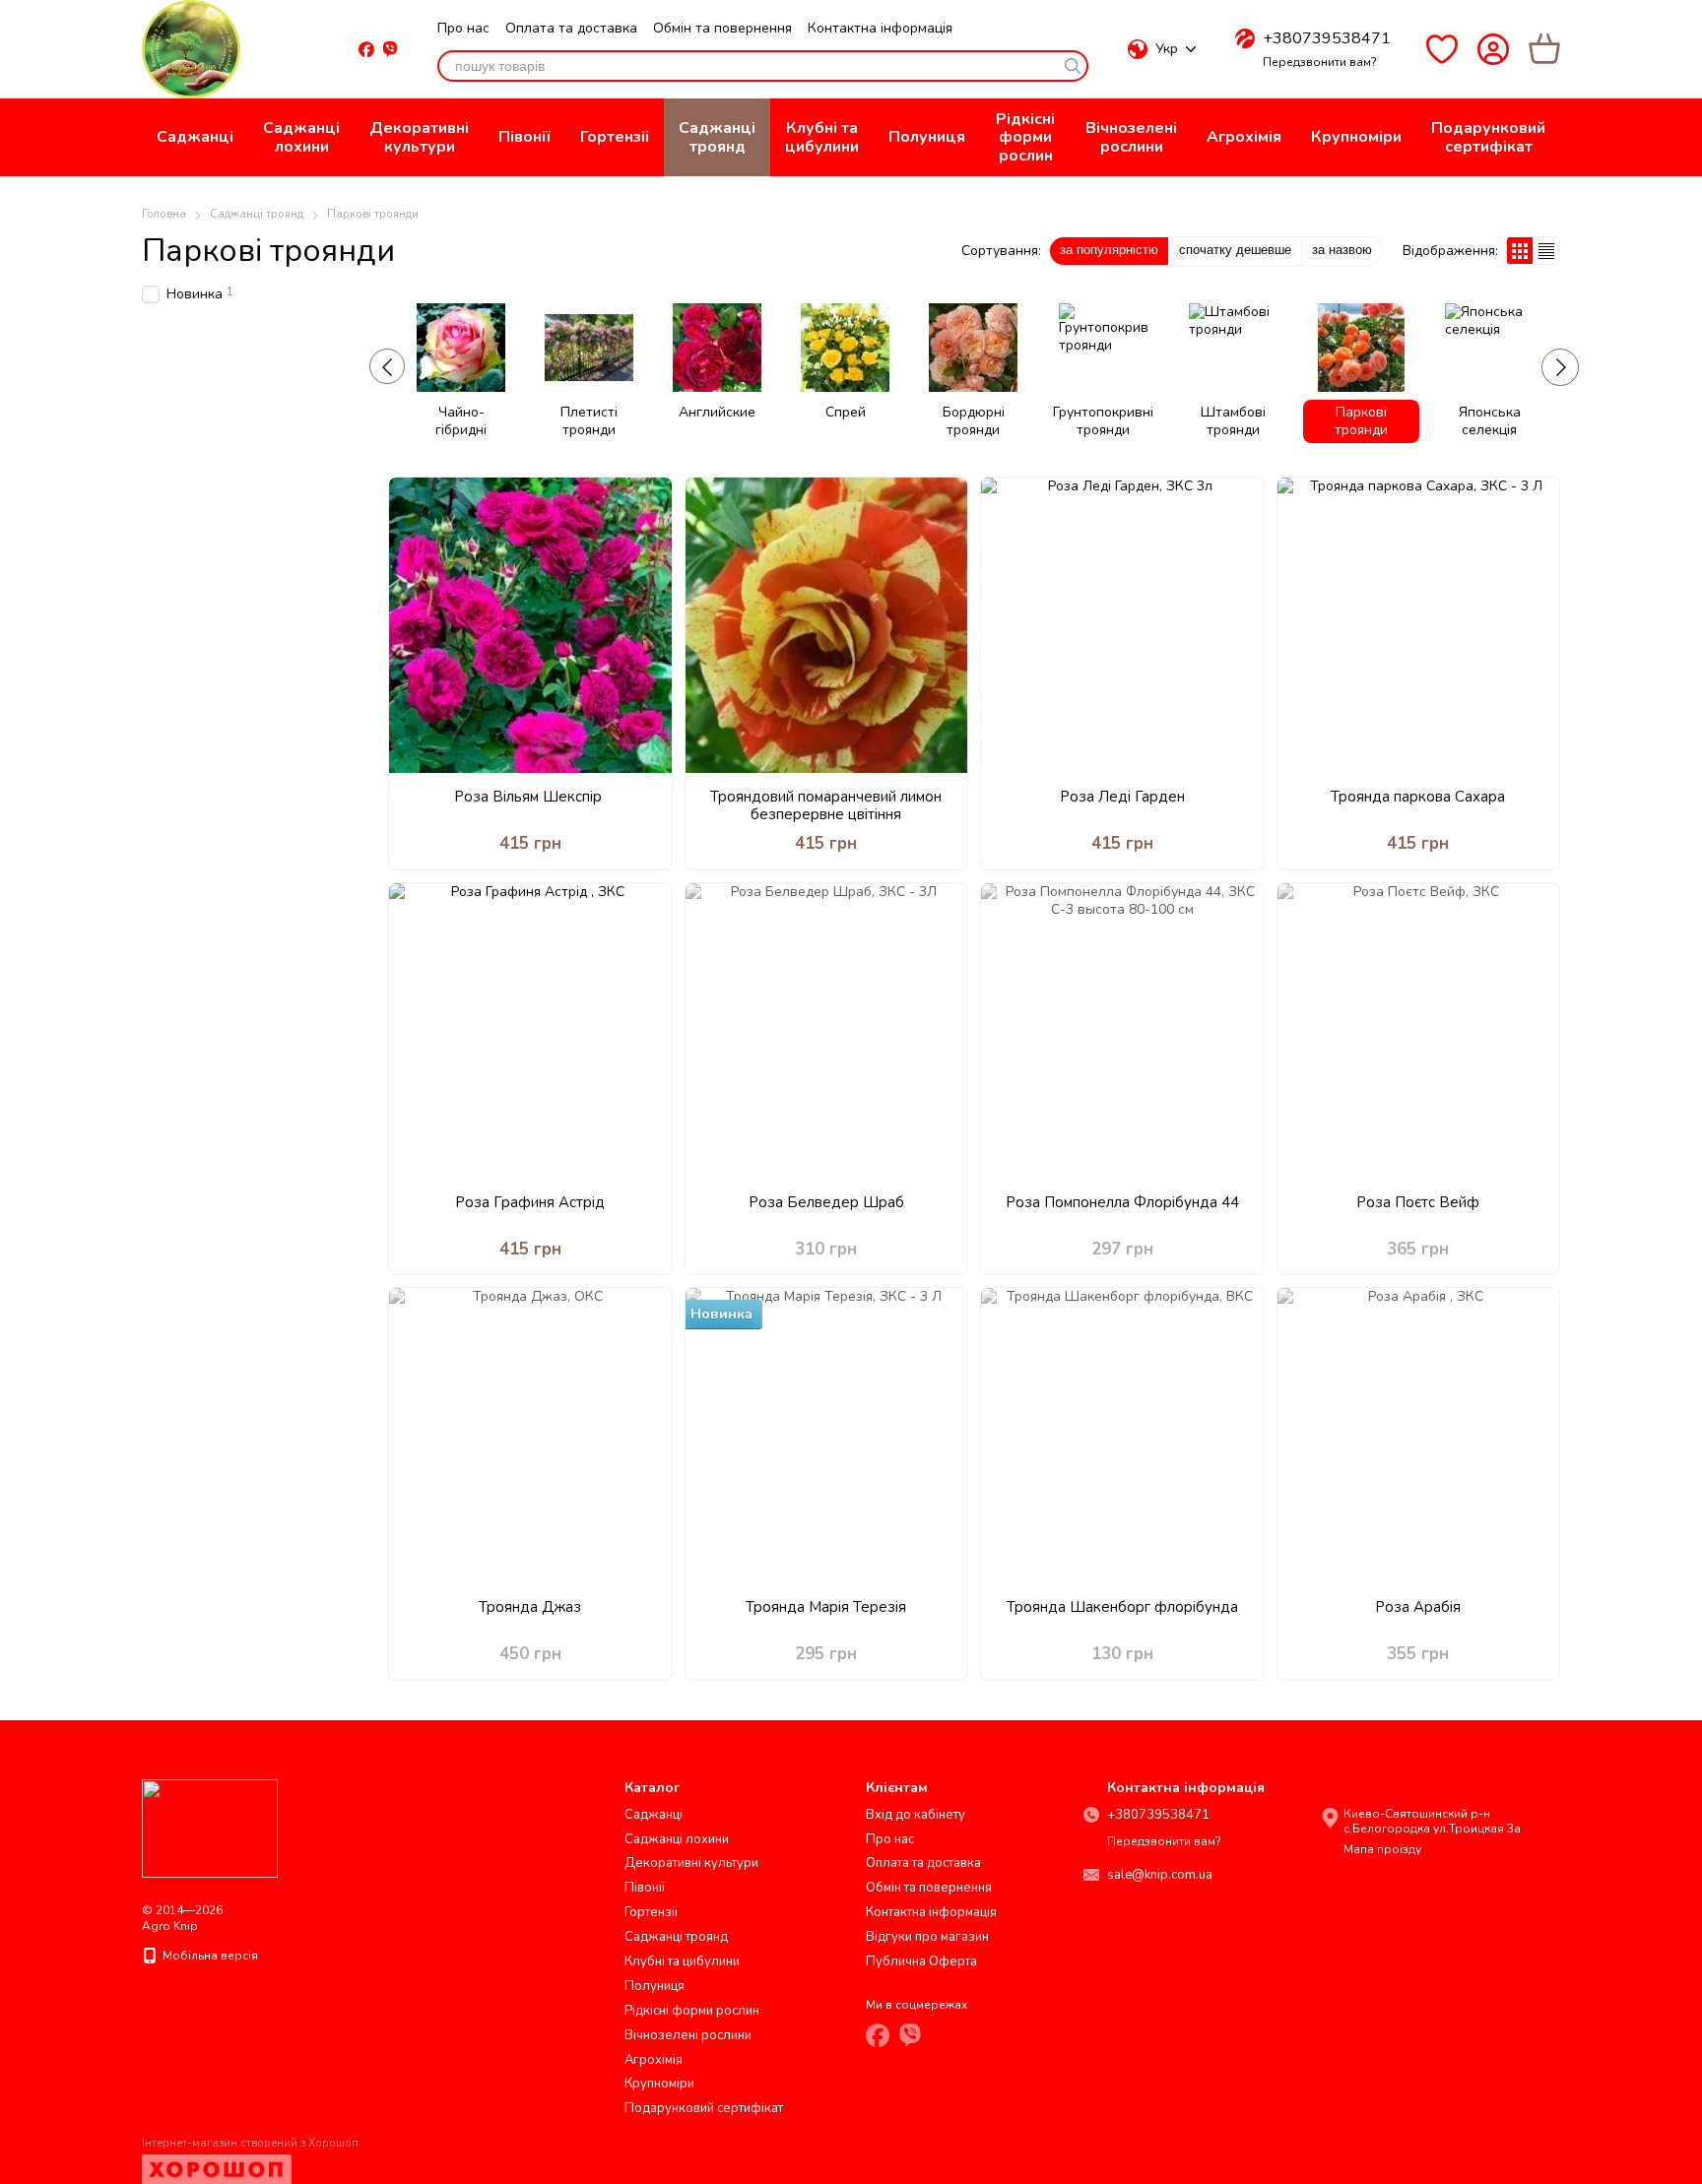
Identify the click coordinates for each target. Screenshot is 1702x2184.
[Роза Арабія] (1419, 1436)
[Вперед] (1560, 367)
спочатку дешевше (1235, 250)
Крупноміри (1356, 137)
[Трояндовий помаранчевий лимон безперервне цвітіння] (827, 625)
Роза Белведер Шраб (826, 1202)
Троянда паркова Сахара (1418, 797)
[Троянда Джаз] (530, 1436)
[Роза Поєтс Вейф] (1419, 1031)
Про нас (463, 28)
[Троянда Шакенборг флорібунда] (1122, 1436)
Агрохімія (1244, 137)
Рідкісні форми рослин (1025, 137)
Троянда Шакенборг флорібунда (1122, 1607)
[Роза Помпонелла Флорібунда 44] (1122, 1031)
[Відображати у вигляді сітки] (1520, 251)
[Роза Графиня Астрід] (530, 1031)
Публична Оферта (921, 1961)
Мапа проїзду (1382, 1849)
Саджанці (195, 137)
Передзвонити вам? (1320, 63)
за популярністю (1109, 250)
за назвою (1342, 250)
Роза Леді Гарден (1122, 797)
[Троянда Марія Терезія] (827, 1436)
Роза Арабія (1418, 1607)
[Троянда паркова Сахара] (1419, 625)
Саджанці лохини (301, 137)
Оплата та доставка (571, 28)
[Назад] (387, 366)
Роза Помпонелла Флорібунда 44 (1122, 1202)
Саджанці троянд (717, 137)
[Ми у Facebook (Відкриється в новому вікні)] (366, 49)
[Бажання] (1442, 49)
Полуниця (927, 137)
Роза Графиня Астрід (530, 1202)
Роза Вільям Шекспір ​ (530, 797)
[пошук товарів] (1073, 66)
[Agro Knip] (210, 1827)
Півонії (524, 137)
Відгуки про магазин (927, 1937)
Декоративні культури (419, 137)
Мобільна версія (209, 1956)
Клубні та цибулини (822, 137)
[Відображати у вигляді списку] (1546, 251)
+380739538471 (1327, 38)
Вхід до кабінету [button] (916, 1815)
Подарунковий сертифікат (1488, 137)
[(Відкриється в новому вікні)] (390, 49)
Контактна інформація (880, 28)
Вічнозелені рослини (1131, 137)
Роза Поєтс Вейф (1418, 1202)
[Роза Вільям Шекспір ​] (530, 625)
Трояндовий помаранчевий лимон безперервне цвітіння (826, 805)
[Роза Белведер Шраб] (827, 1031)
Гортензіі (615, 137)
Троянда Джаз (530, 1607)
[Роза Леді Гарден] (1122, 625)
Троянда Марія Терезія (826, 1607)
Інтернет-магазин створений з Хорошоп (250, 2144)
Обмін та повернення (722, 28)
